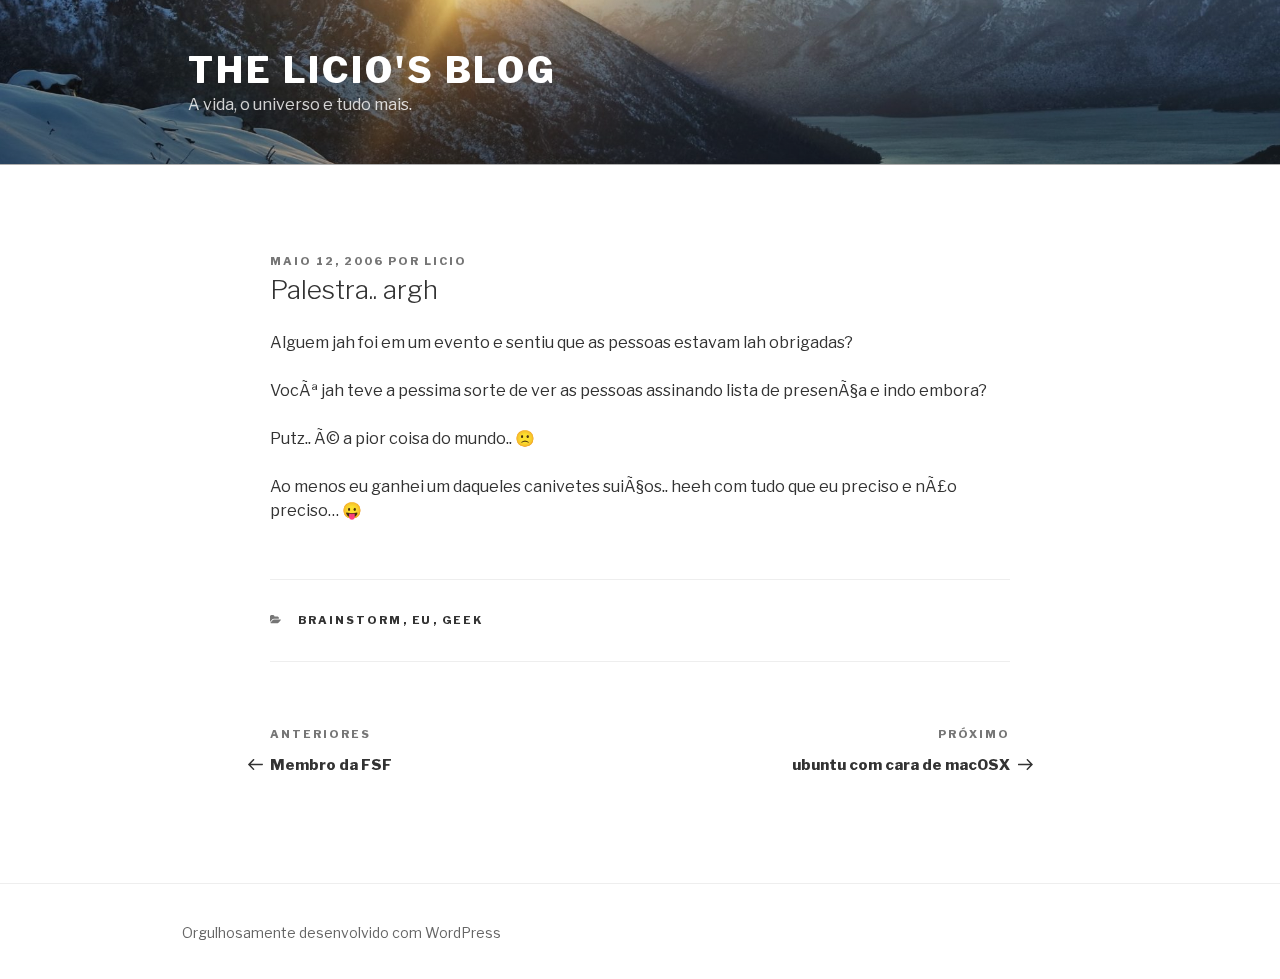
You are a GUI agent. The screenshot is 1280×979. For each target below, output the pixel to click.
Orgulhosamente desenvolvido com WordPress (341, 932)
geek (463, 620)
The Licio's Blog (372, 70)
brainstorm (350, 620)
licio (445, 261)
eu (422, 620)
